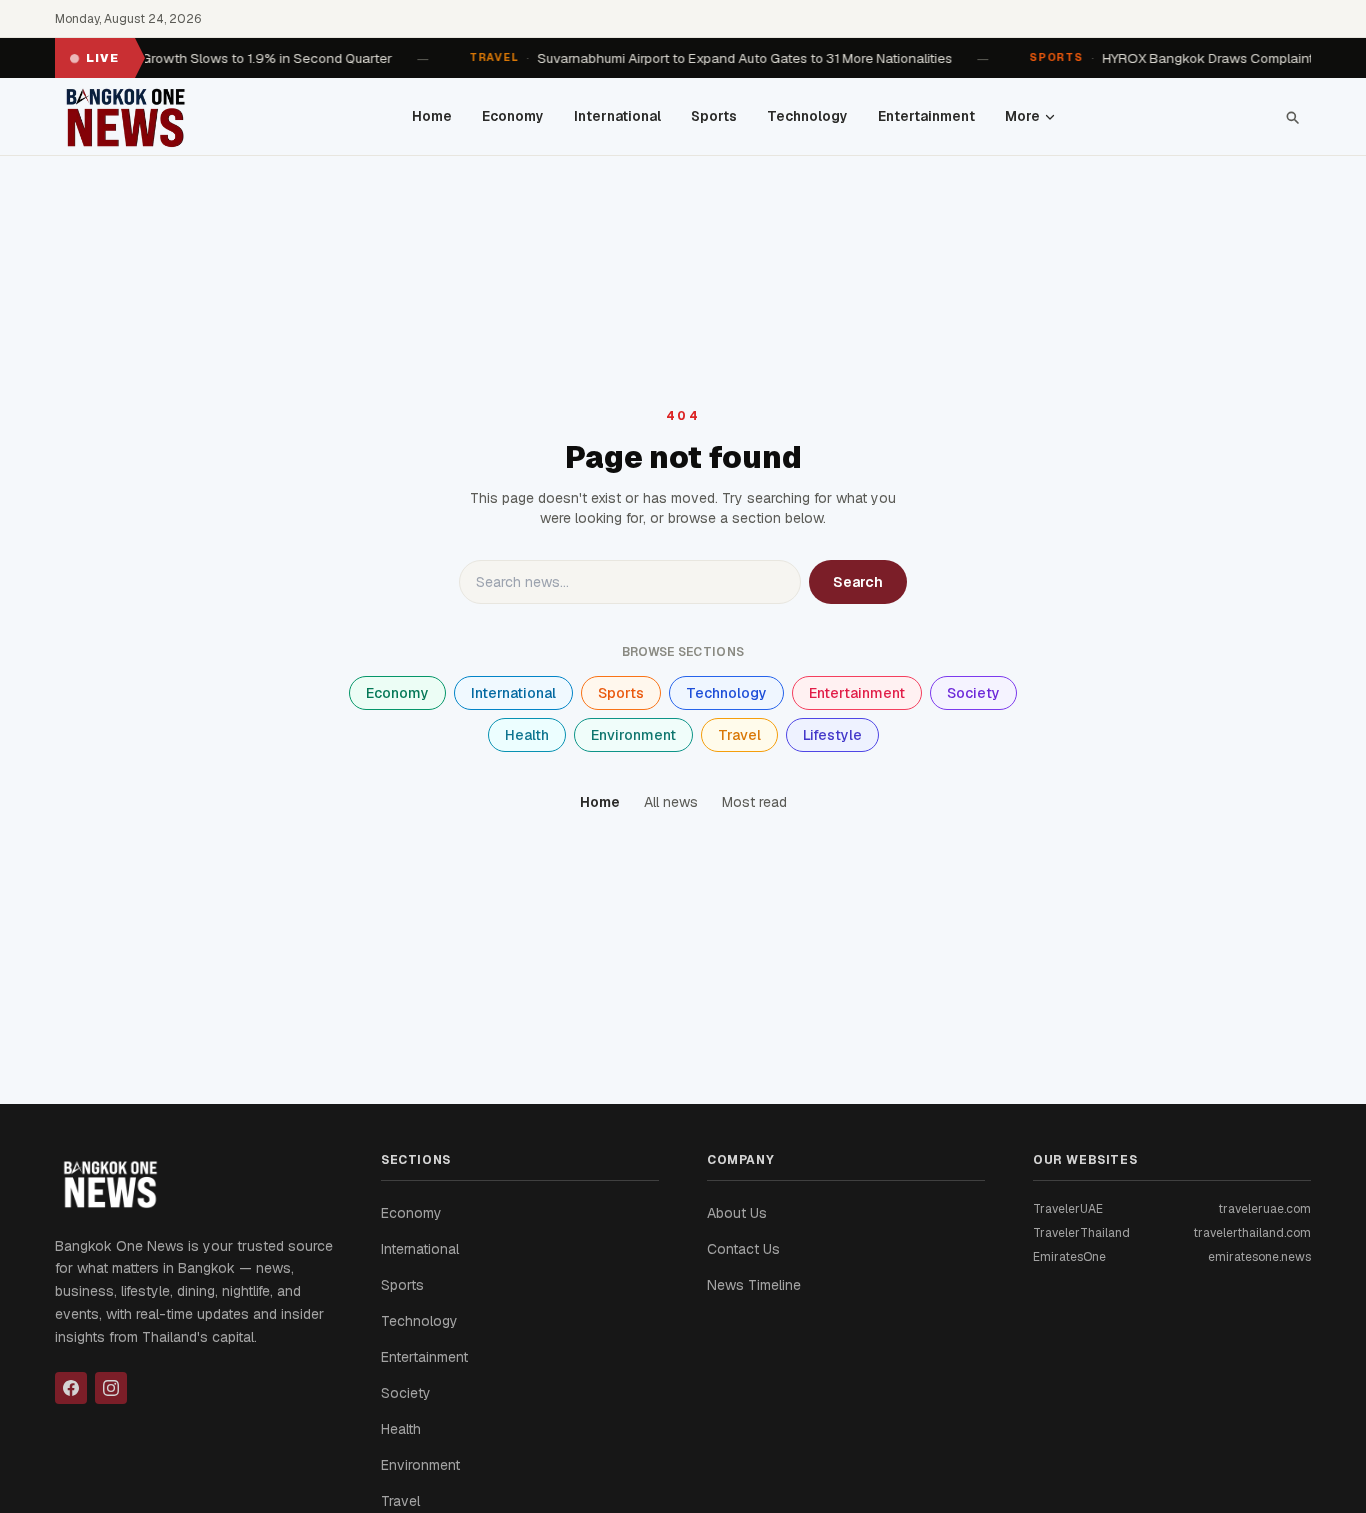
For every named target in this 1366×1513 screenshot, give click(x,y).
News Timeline (754, 1285)
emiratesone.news (1259, 1257)
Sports (714, 116)
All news (671, 802)
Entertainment (926, 116)
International (617, 116)
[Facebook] (71, 1388)
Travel (739, 735)
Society (973, 693)
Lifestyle (832, 735)
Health (527, 735)
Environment (633, 735)
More (1022, 116)
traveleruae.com (1264, 1209)
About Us (737, 1213)
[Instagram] (111, 1388)
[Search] (1292, 117)
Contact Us (743, 1249)
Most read (754, 802)
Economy (513, 116)
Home (432, 116)
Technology (807, 116)
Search (858, 582)
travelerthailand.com (1252, 1233)
